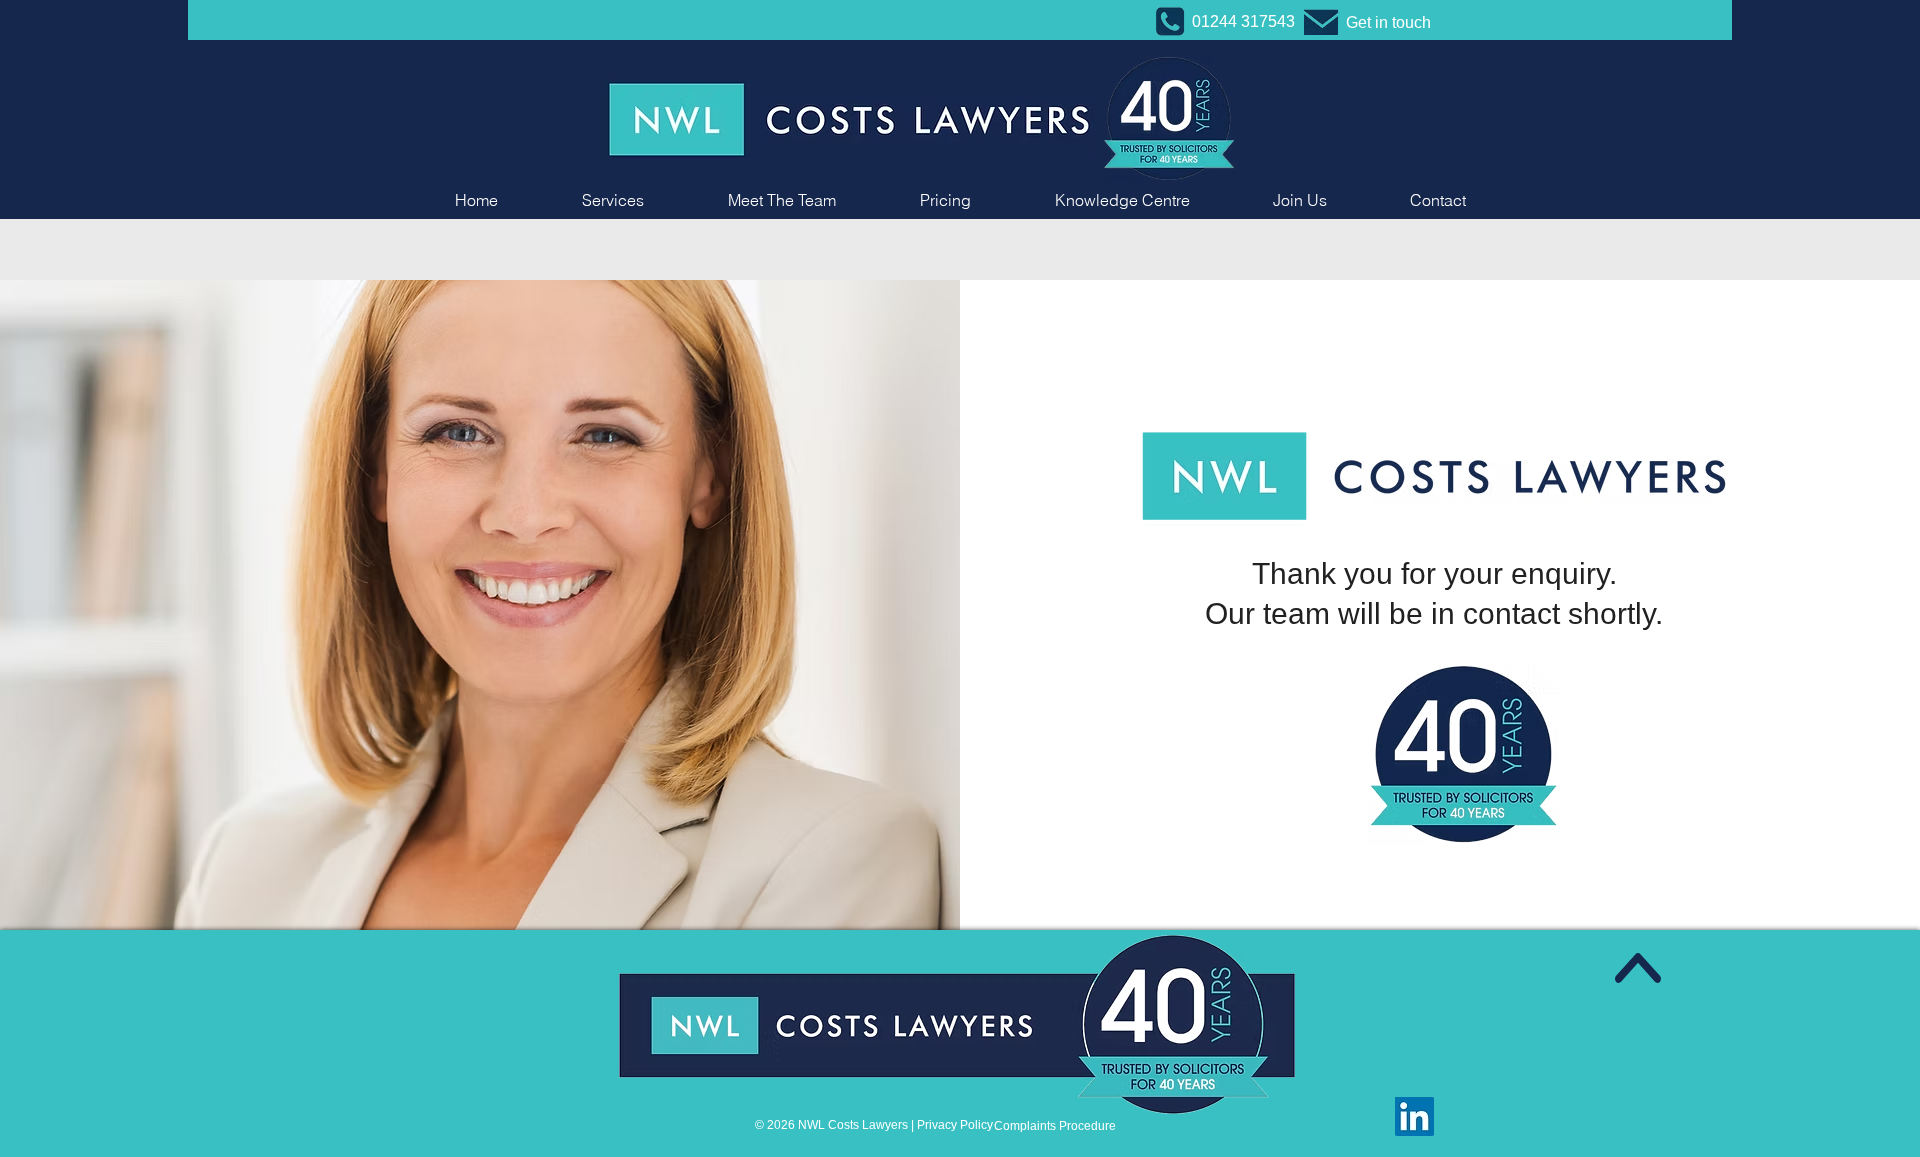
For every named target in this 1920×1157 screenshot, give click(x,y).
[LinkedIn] (1414, 1116)
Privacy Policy (955, 1125)
